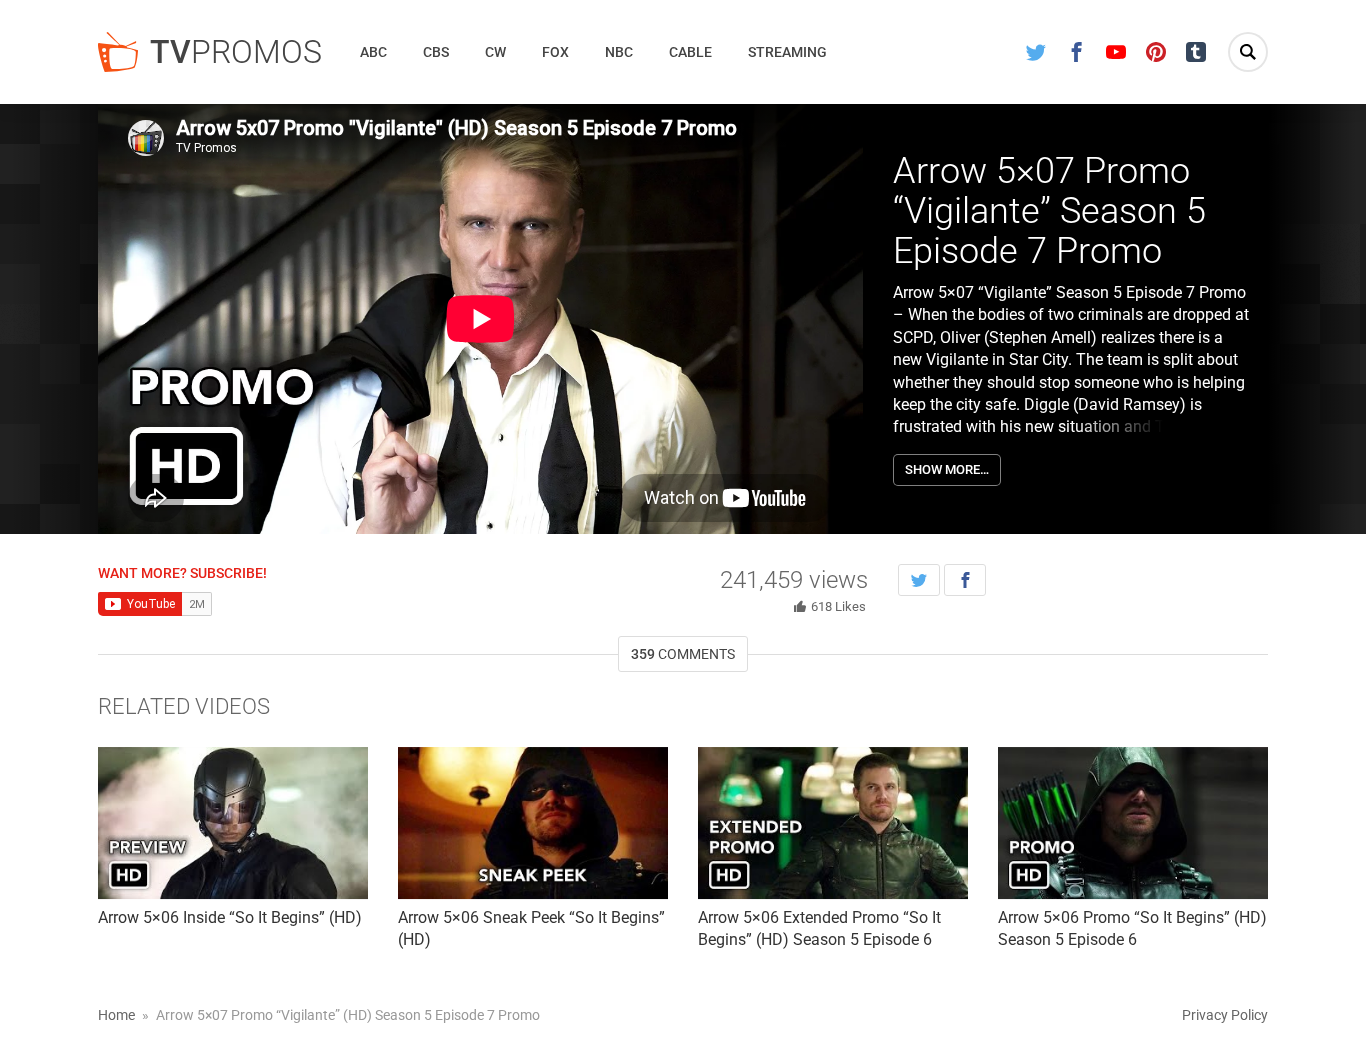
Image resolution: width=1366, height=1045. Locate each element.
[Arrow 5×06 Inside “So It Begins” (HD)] (233, 823)
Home (116, 1015)
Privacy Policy (1225, 1015)
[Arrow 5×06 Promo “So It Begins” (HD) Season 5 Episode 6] (1133, 823)
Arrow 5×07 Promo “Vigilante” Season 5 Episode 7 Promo (1049, 210)
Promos (236, 52)
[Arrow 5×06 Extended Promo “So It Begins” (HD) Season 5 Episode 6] (833, 823)
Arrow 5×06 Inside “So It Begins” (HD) (230, 917)
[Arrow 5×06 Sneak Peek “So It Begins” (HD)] (533, 823)
